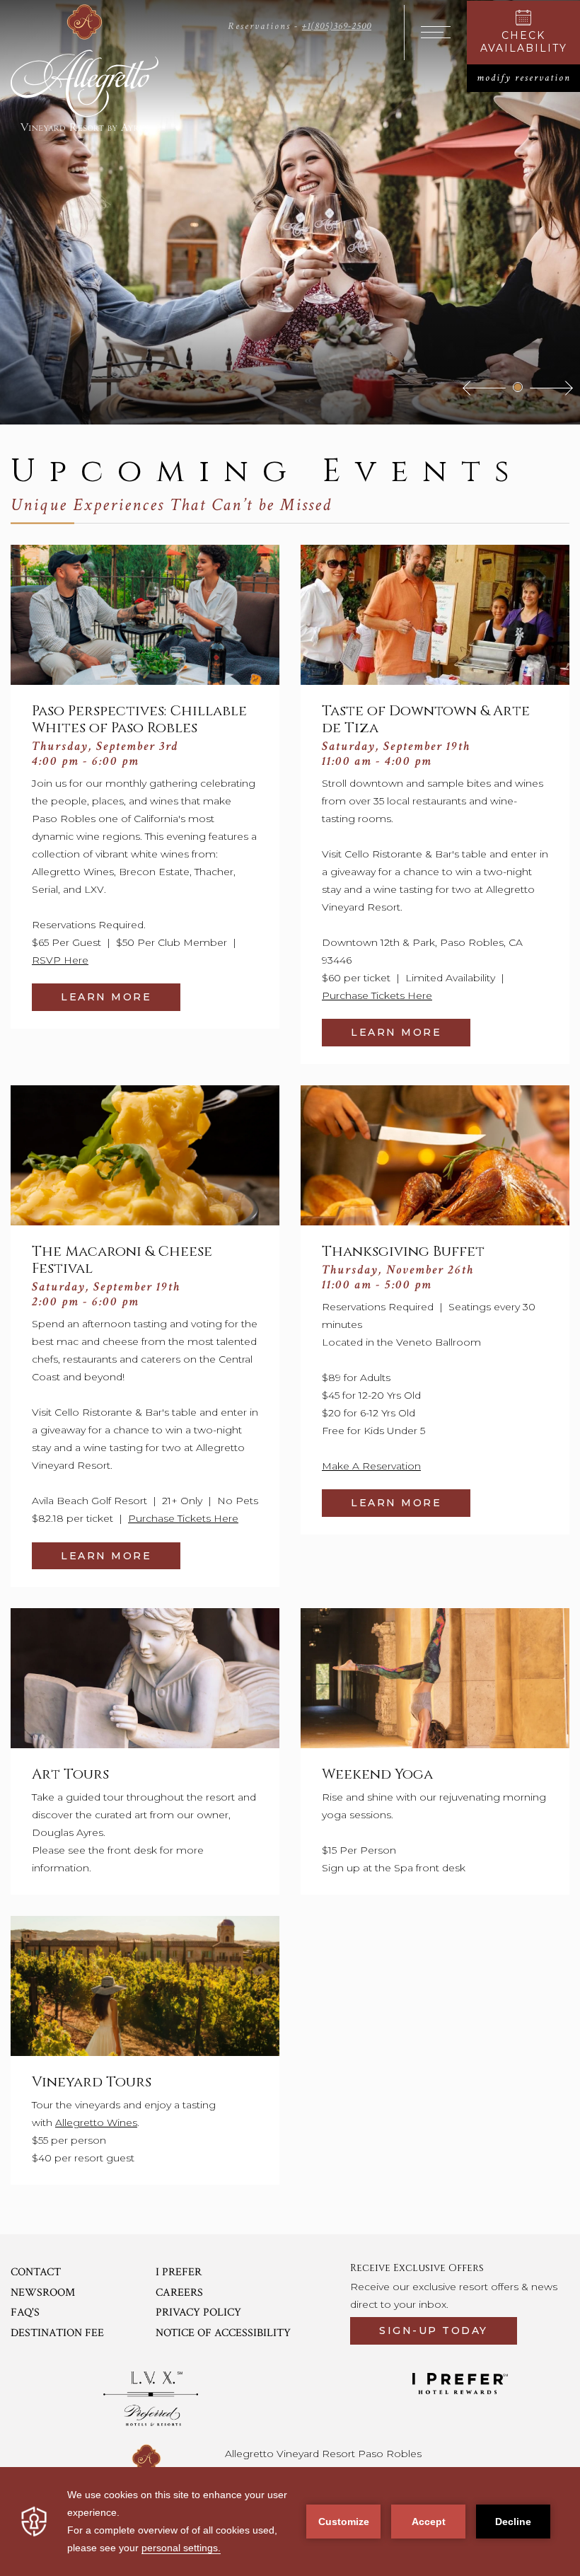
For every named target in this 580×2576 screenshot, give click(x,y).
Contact (36, 2272)
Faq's (25, 2312)
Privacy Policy (198, 2312)
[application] (290, 2522)
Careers (179, 2293)
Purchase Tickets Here (377, 995)
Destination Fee (57, 2333)
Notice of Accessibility (223, 2333)
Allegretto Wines (96, 2122)
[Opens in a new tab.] (151, 2398)
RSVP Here (60, 960)
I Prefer (179, 2272)
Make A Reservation (371, 1466)
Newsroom (43, 2293)
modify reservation (528, 78)
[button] (484, 387)
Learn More (106, 997)
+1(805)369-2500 (337, 26)
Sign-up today (434, 2330)
